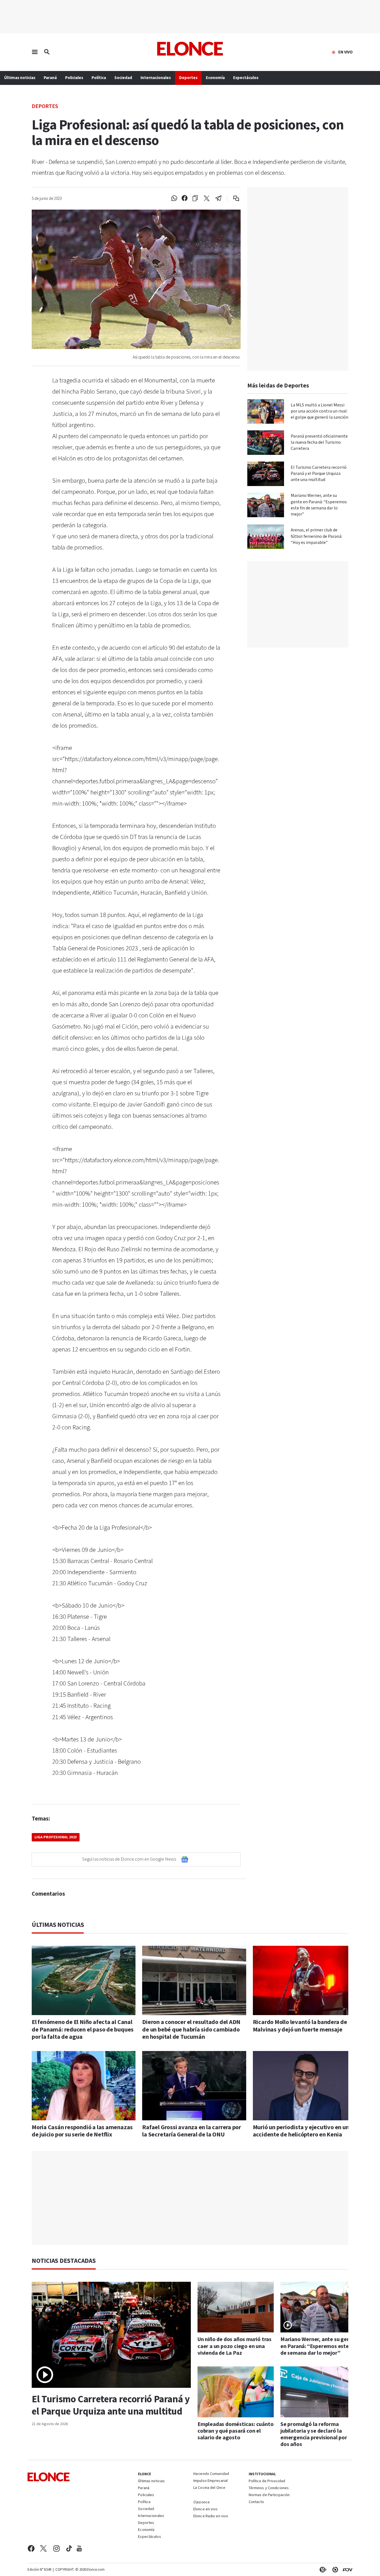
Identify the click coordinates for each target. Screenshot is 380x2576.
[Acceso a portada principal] (190, 49)
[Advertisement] (194, 2198)
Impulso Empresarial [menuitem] (210, 2481)
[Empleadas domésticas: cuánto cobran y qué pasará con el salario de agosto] (236, 2392)
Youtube (79, 2548)
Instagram (57, 2548)
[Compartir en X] (207, 198)
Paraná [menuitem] (50, 78)
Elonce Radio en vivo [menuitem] (211, 2516)
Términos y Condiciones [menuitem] (269, 2488)
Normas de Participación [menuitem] (269, 2495)
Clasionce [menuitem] (202, 2502)
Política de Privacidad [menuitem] (267, 2481)
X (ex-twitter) (43, 2548)
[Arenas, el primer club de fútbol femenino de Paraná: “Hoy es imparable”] (266, 537)
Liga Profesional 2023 (56, 1837)
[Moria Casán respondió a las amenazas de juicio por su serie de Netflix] (84, 2086)
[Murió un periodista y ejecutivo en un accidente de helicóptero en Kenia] (305, 2086)
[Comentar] (232, 198)
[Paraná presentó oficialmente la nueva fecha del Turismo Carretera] (266, 443)
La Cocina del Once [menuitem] (209, 2488)
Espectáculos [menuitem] (246, 78)
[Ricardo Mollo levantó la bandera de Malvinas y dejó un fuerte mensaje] (305, 1980)
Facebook (31, 2548)
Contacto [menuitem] (256, 2502)
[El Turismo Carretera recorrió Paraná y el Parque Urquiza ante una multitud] (266, 474)
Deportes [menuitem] (188, 78)
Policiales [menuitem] (74, 78)
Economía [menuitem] (215, 78)
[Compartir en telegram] (219, 198)
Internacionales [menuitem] (156, 78)
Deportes (45, 106)
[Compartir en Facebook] (185, 198)
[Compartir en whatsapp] (174, 198)
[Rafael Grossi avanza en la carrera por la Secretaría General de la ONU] (194, 2086)
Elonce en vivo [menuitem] (206, 2509)
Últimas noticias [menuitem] (20, 78)
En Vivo (346, 52)
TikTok (69, 2548)
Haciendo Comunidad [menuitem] (211, 2474)
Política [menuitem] (99, 78)
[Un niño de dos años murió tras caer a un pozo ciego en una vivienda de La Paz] (236, 2307)
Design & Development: (346, 2570)
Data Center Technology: (334, 2570)
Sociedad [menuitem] (123, 78)
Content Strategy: (322, 2570)
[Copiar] (195, 198)
